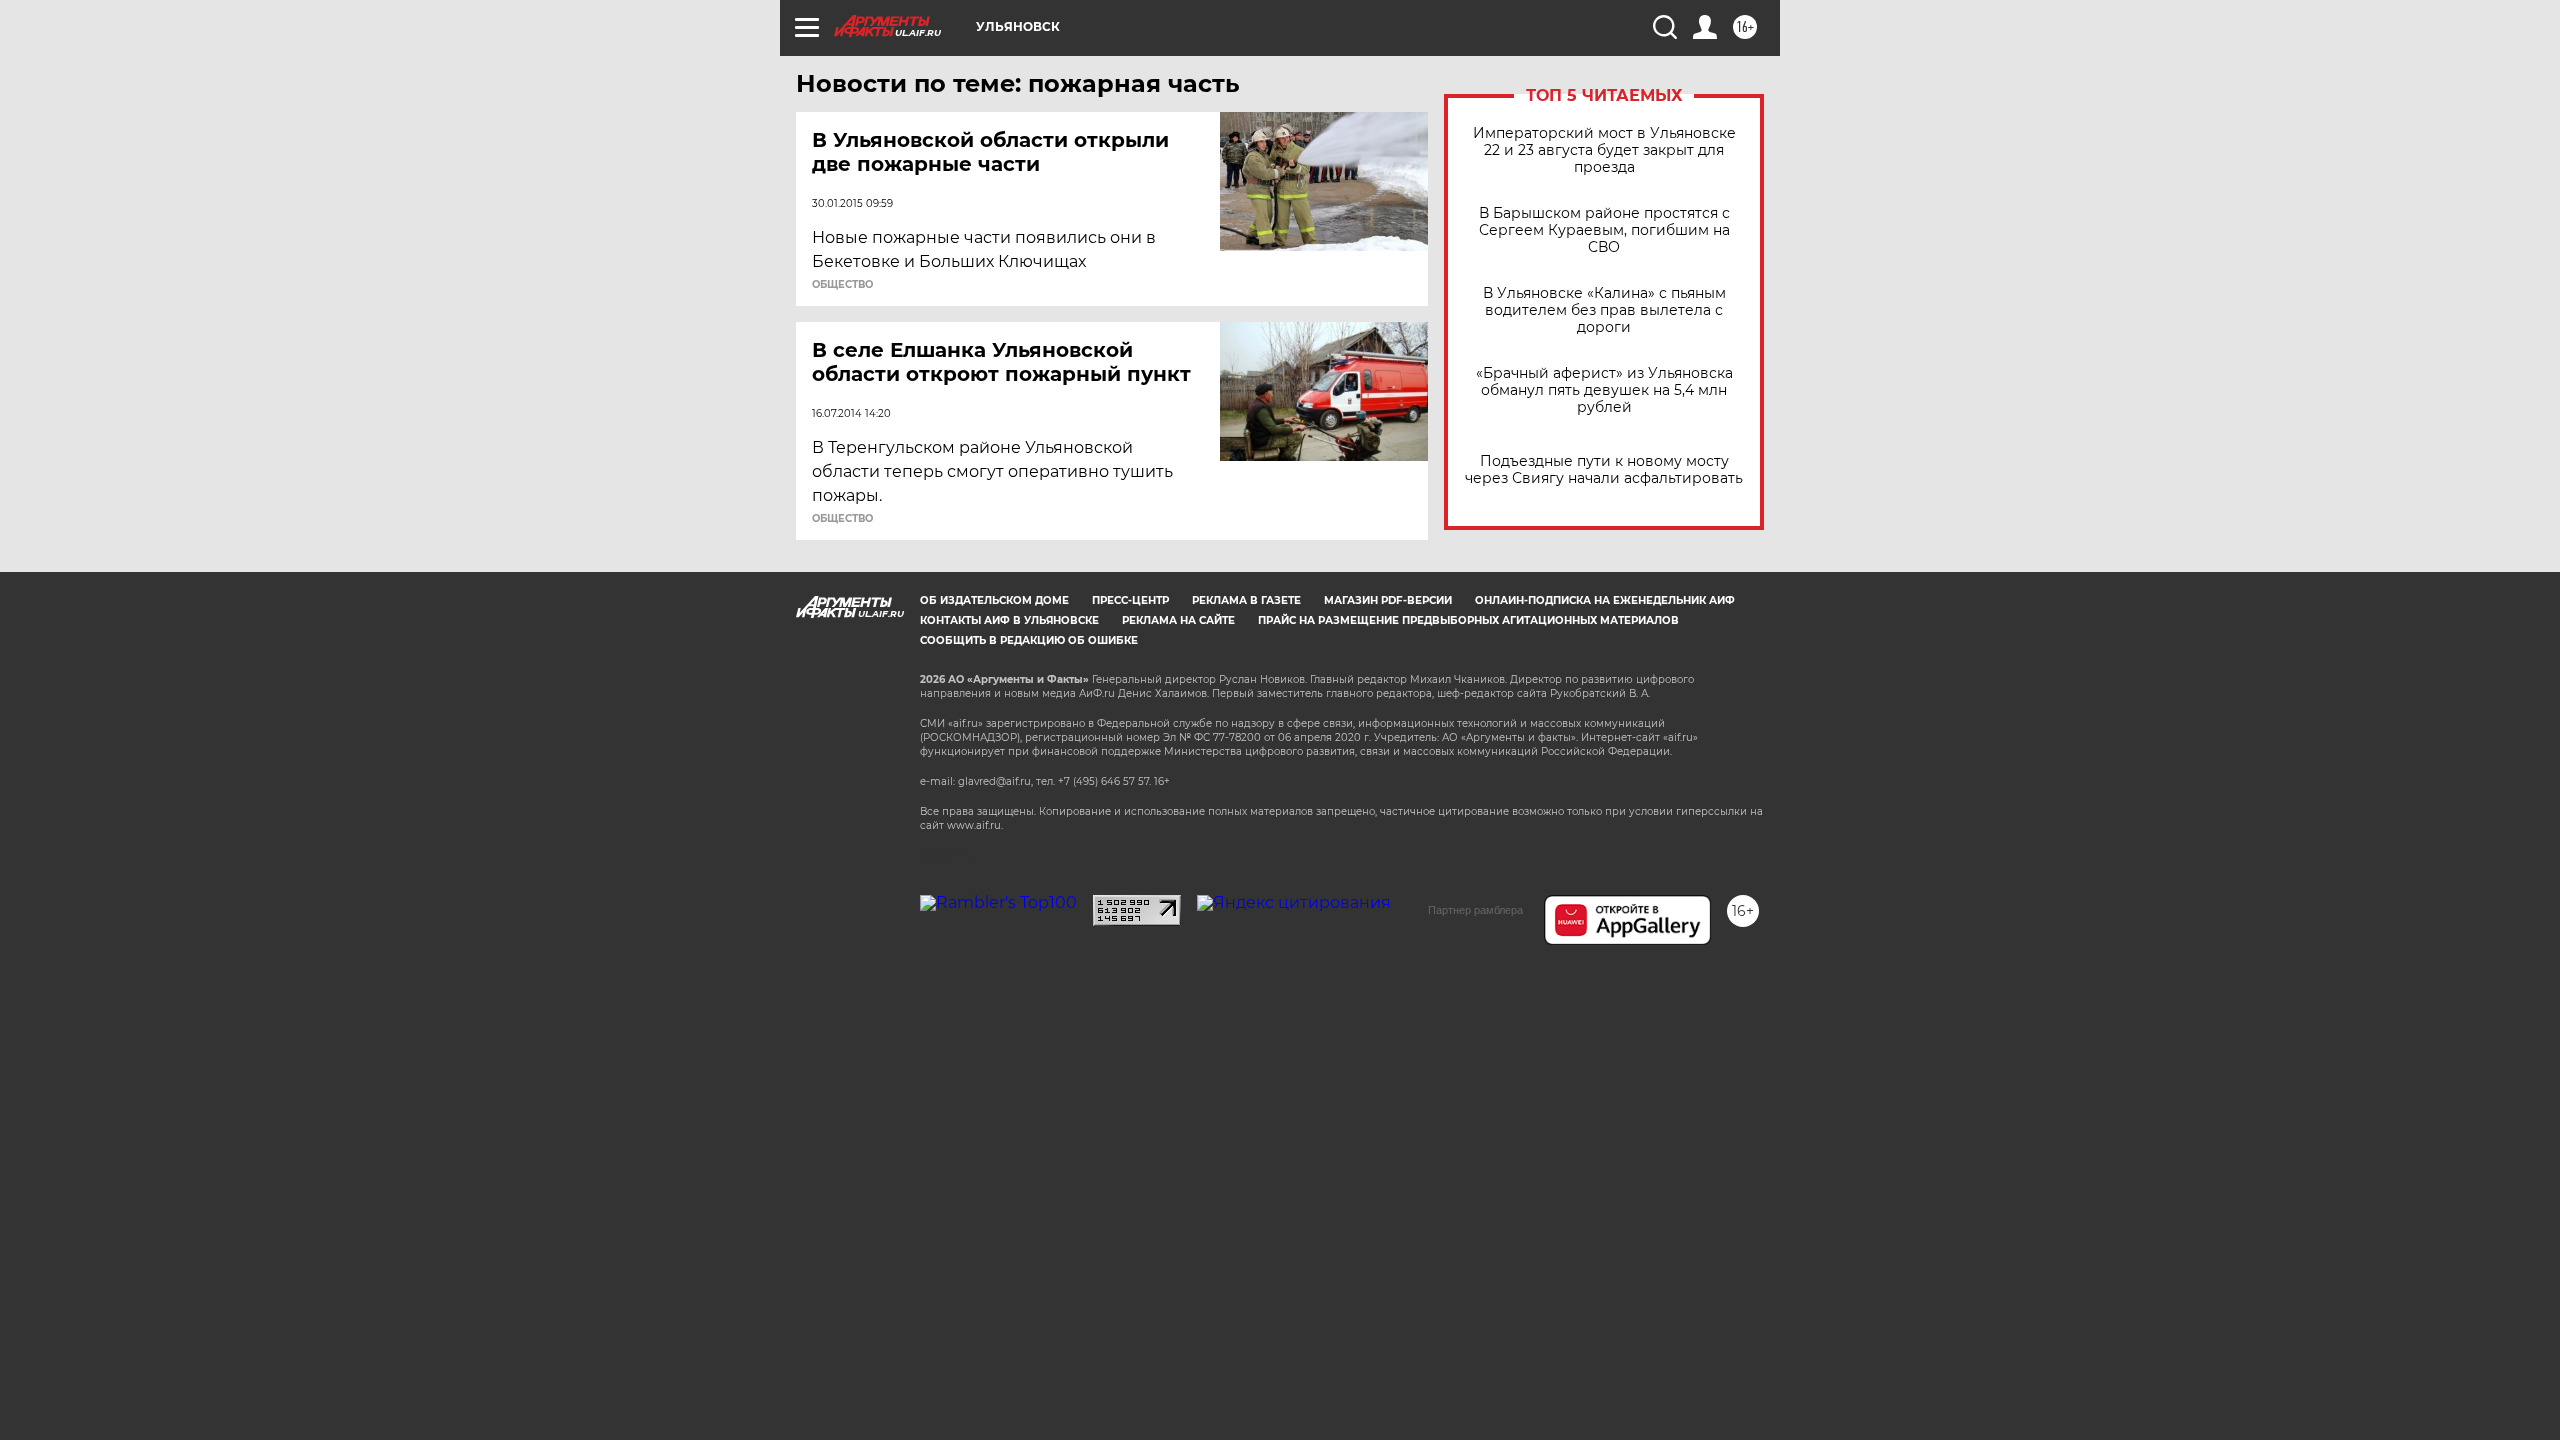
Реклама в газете (1246, 600)
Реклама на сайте (1178, 620)
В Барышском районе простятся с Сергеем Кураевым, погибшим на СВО (1604, 230)
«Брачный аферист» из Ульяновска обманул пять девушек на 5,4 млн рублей (1604, 390)
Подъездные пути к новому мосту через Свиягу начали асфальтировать (1604, 470)
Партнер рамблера (1475, 910)
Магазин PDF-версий (1388, 600)
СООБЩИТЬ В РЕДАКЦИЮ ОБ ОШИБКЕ (1029, 640)
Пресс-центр (1130, 600)
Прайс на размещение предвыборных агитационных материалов (1468, 620)
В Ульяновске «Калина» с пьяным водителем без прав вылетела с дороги (1604, 310)
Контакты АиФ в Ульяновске (1009, 620)
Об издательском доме (994, 600)
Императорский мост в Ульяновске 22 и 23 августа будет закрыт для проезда (1604, 150)
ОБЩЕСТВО (842, 285)
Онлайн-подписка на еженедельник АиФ (1605, 600)
